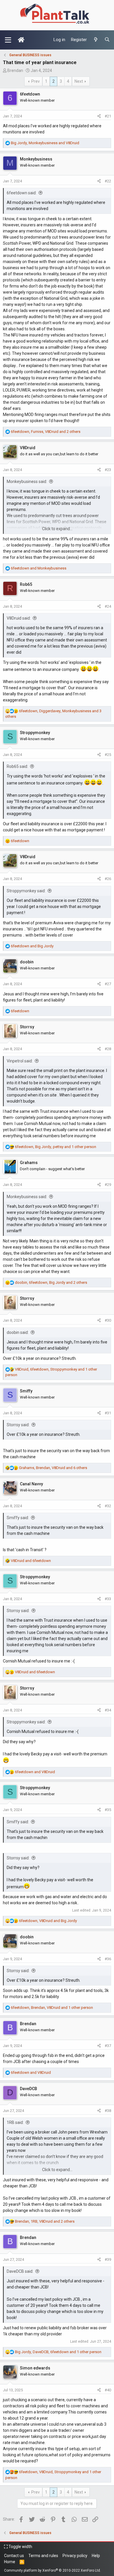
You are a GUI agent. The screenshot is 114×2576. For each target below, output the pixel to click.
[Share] (99, 116)
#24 (108, 606)
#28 (108, 1049)
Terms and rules (43, 2556)
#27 (108, 984)
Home (10, 2562)
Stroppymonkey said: (26, 891)
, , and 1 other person (56, 1147)
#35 (108, 1810)
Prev (36, 81)
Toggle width (20, 2547)
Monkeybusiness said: (27, 482)
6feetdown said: (22, 193)
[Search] (107, 40)
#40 (108, 2390)
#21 (108, 116)
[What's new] (95, 40)
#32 (108, 1506)
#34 (108, 1710)
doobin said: (18, 1332)
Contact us (14, 2556)
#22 (108, 181)
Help (96, 2556)
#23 (108, 470)
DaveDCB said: (20, 2271)
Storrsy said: (18, 1425)
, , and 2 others (46, 432)
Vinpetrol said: (20, 1061)
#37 (108, 2046)
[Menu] (8, 40)
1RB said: (15, 2122)
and (39, 568)
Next (79, 81)
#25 (108, 755)
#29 (108, 1185)
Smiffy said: (18, 1518)
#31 (108, 1413)
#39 (108, 2259)
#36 (108, 1959)
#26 (108, 879)
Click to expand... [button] (57, 529)
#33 (108, 1599)
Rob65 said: (17, 766)
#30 (108, 1320)
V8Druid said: (19, 618)
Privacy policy (75, 2556)
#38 (108, 2111)
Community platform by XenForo (52, 2570)
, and (45, 143)
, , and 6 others (53, 1468)
